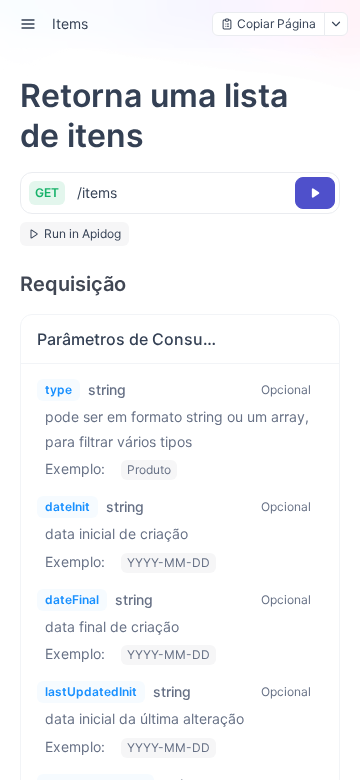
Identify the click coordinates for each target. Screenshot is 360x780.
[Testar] (315, 193)
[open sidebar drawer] (28, 24)
